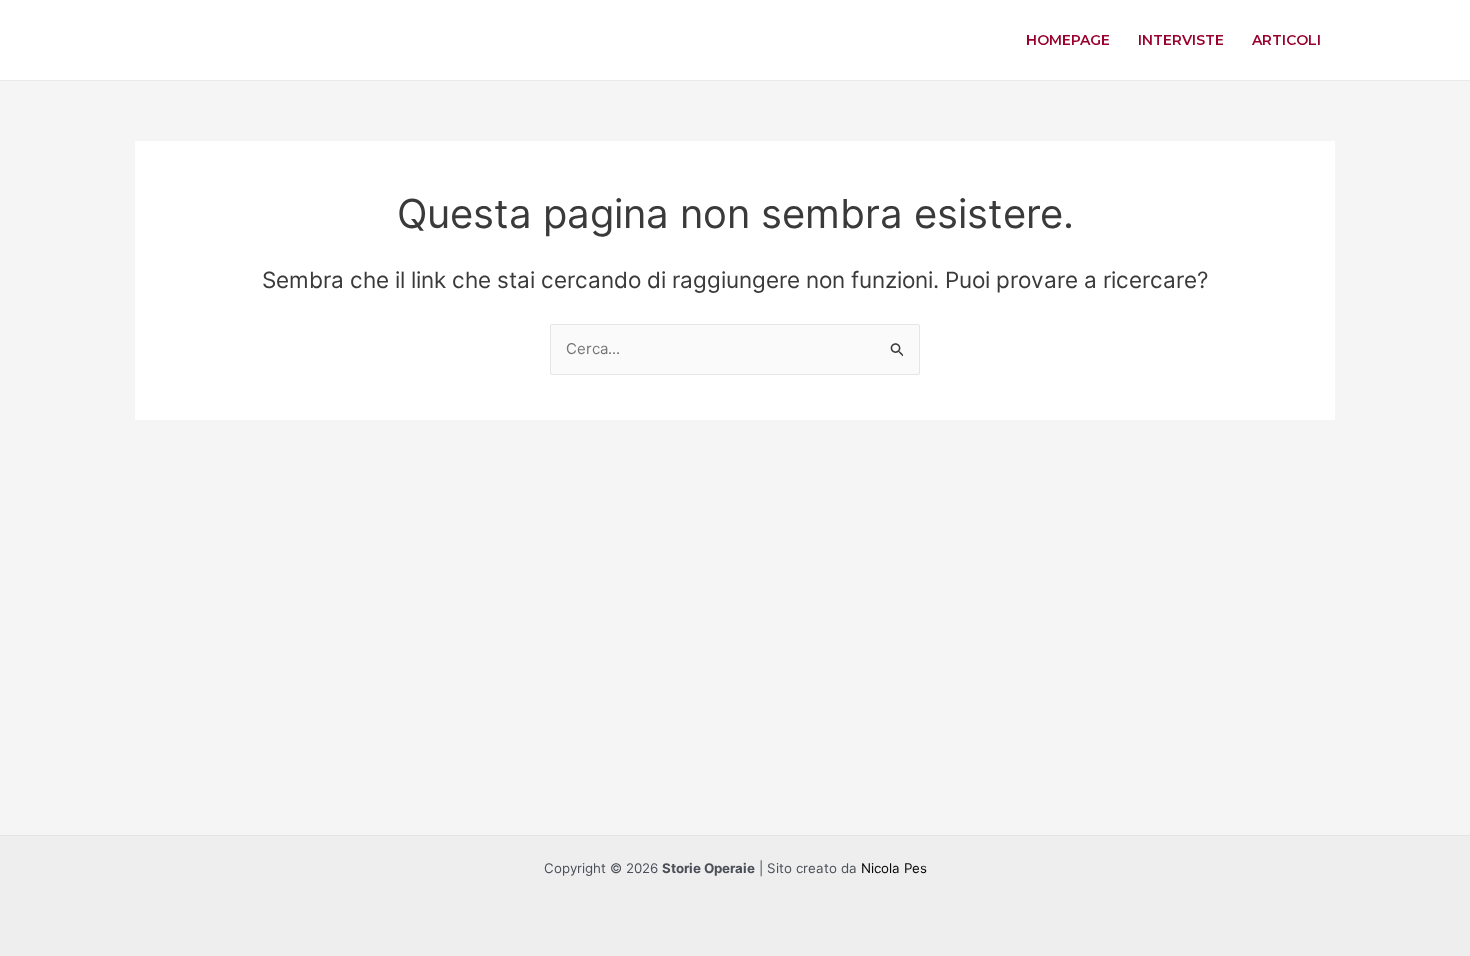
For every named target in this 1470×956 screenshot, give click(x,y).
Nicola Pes (894, 868)
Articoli (1286, 40)
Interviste (1181, 40)
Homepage (1068, 40)
